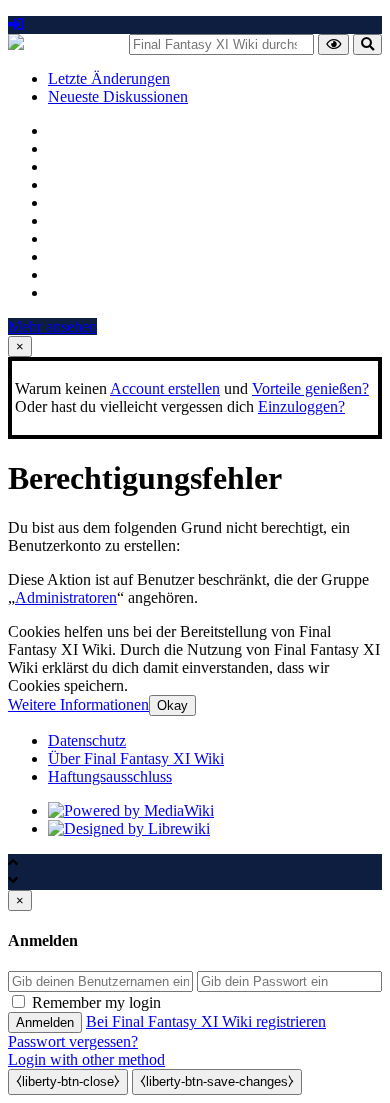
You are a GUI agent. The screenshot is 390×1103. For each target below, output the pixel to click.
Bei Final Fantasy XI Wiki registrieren (206, 1021)
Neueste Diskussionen (118, 96)
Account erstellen (165, 388)
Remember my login (96, 1002)
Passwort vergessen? (73, 1041)
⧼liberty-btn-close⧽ (68, 1081)
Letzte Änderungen (109, 78)
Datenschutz (87, 740)
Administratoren (66, 597)
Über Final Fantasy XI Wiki (136, 758)
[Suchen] (367, 44)
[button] (78, 704)
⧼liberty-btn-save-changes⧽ (217, 1081)
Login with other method (86, 1059)
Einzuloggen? (301, 406)
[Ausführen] (333, 44)
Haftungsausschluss (110, 776)
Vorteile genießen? (310, 388)
